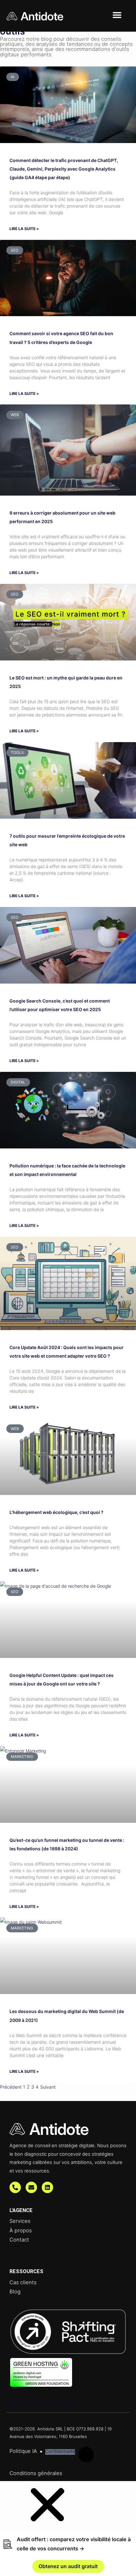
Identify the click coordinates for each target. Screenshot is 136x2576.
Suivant (48, 2087)
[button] (47, 2527)
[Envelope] (31, 2187)
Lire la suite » (24, 229)
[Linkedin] (47, 2187)
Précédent (11, 2087)
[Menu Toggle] (117, 15)
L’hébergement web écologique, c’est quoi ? (56, 1512)
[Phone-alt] (15, 2187)
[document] (68, 2529)
